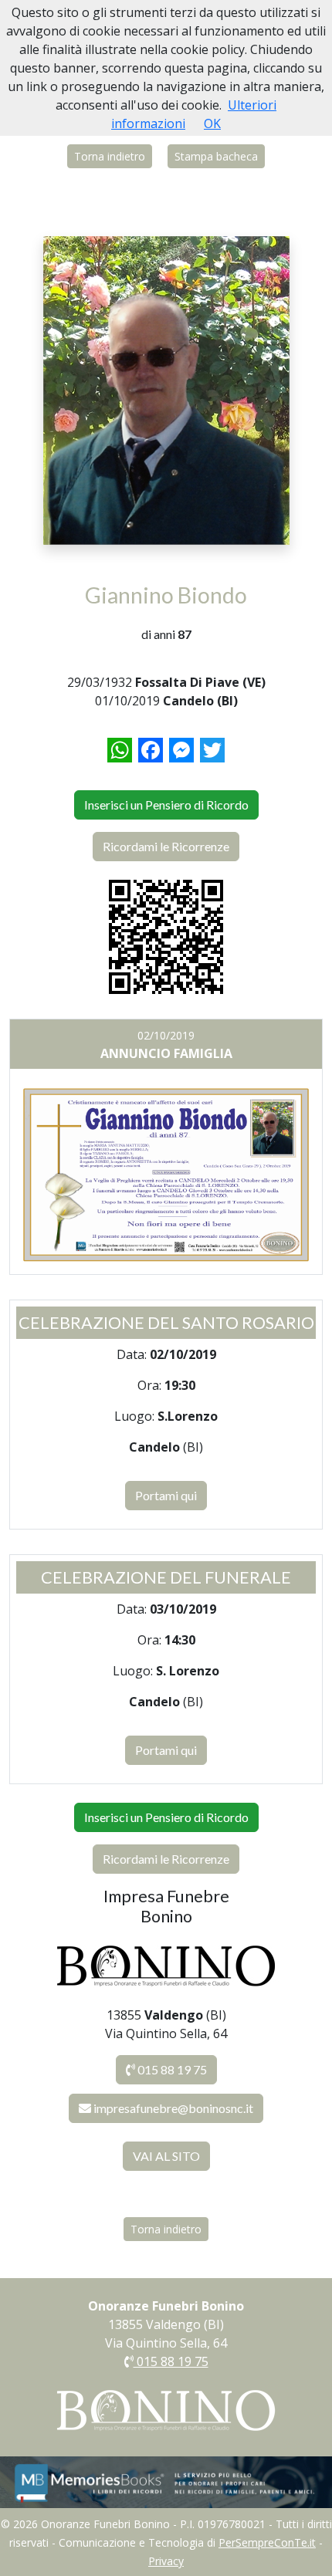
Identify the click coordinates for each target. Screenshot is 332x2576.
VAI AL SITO (166, 2156)
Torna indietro (110, 156)
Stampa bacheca (216, 156)
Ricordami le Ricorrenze (166, 846)
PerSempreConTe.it (267, 2542)
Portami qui (166, 1495)
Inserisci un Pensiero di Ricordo (166, 805)
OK (212, 123)
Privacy (166, 2561)
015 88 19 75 (171, 2069)
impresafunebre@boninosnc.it (173, 2108)
